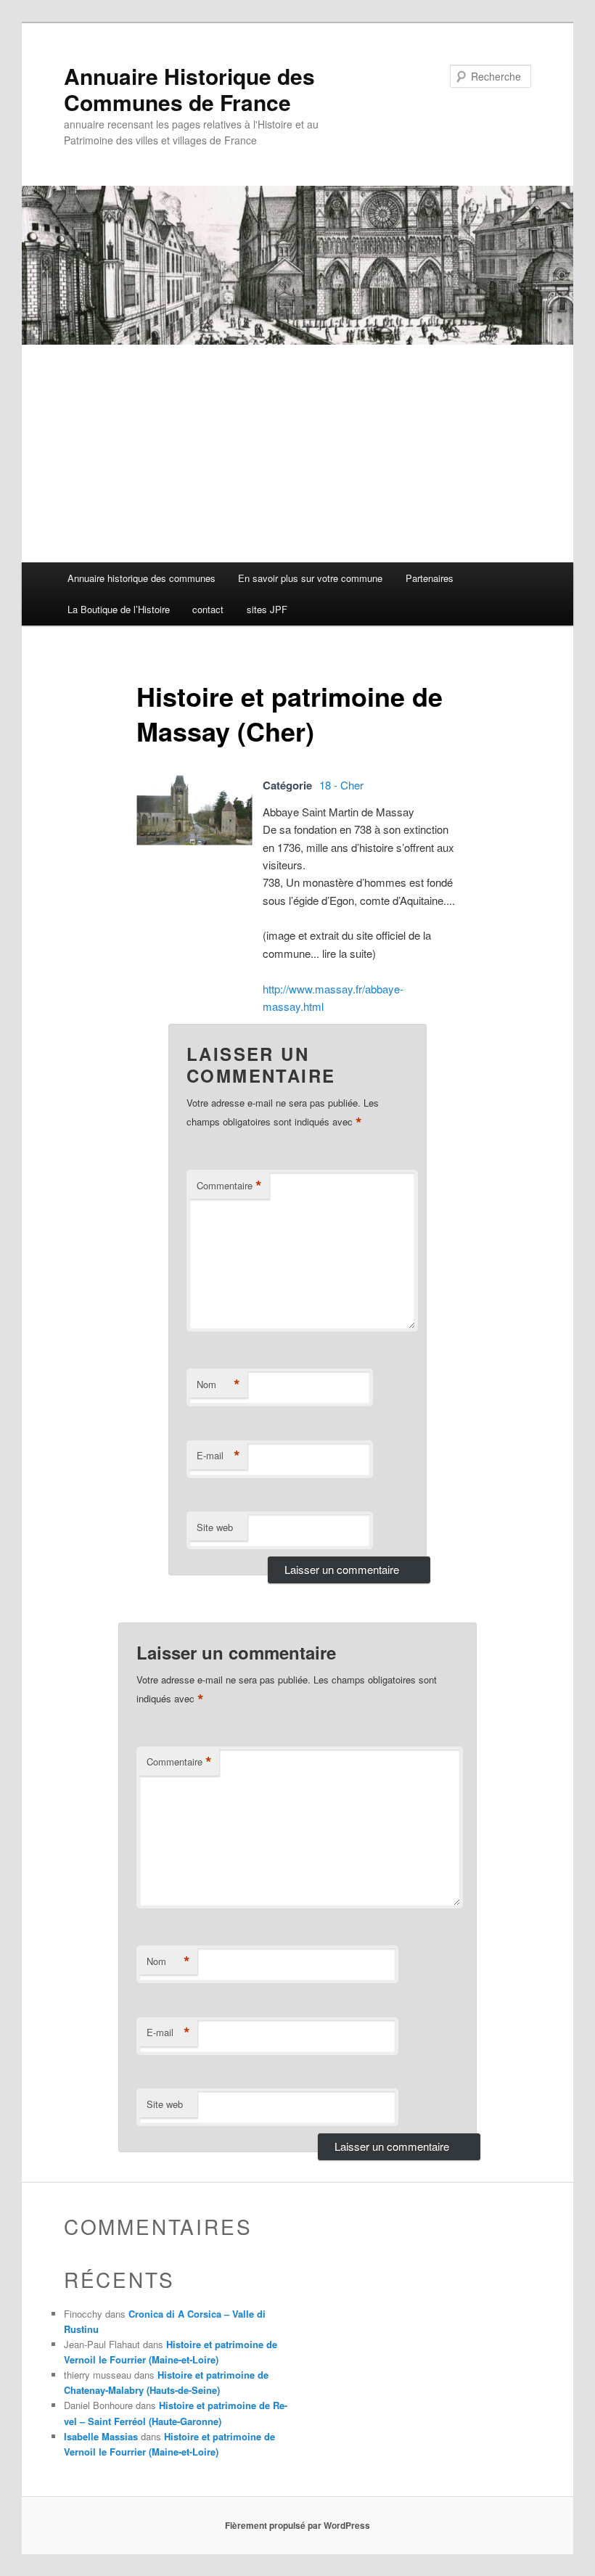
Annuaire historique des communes (141, 578)
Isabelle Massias (101, 2436)
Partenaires (430, 578)
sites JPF (267, 609)
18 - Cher (341, 785)
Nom (218, 1385)
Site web (215, 1527)
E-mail (218, 1456)
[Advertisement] (297, 454)
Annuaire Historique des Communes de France (189, 89)
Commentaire (229, 1186)
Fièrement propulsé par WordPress (297, 2525)
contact (208, 609)
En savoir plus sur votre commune (310, 578)
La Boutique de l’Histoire (119, 609)
